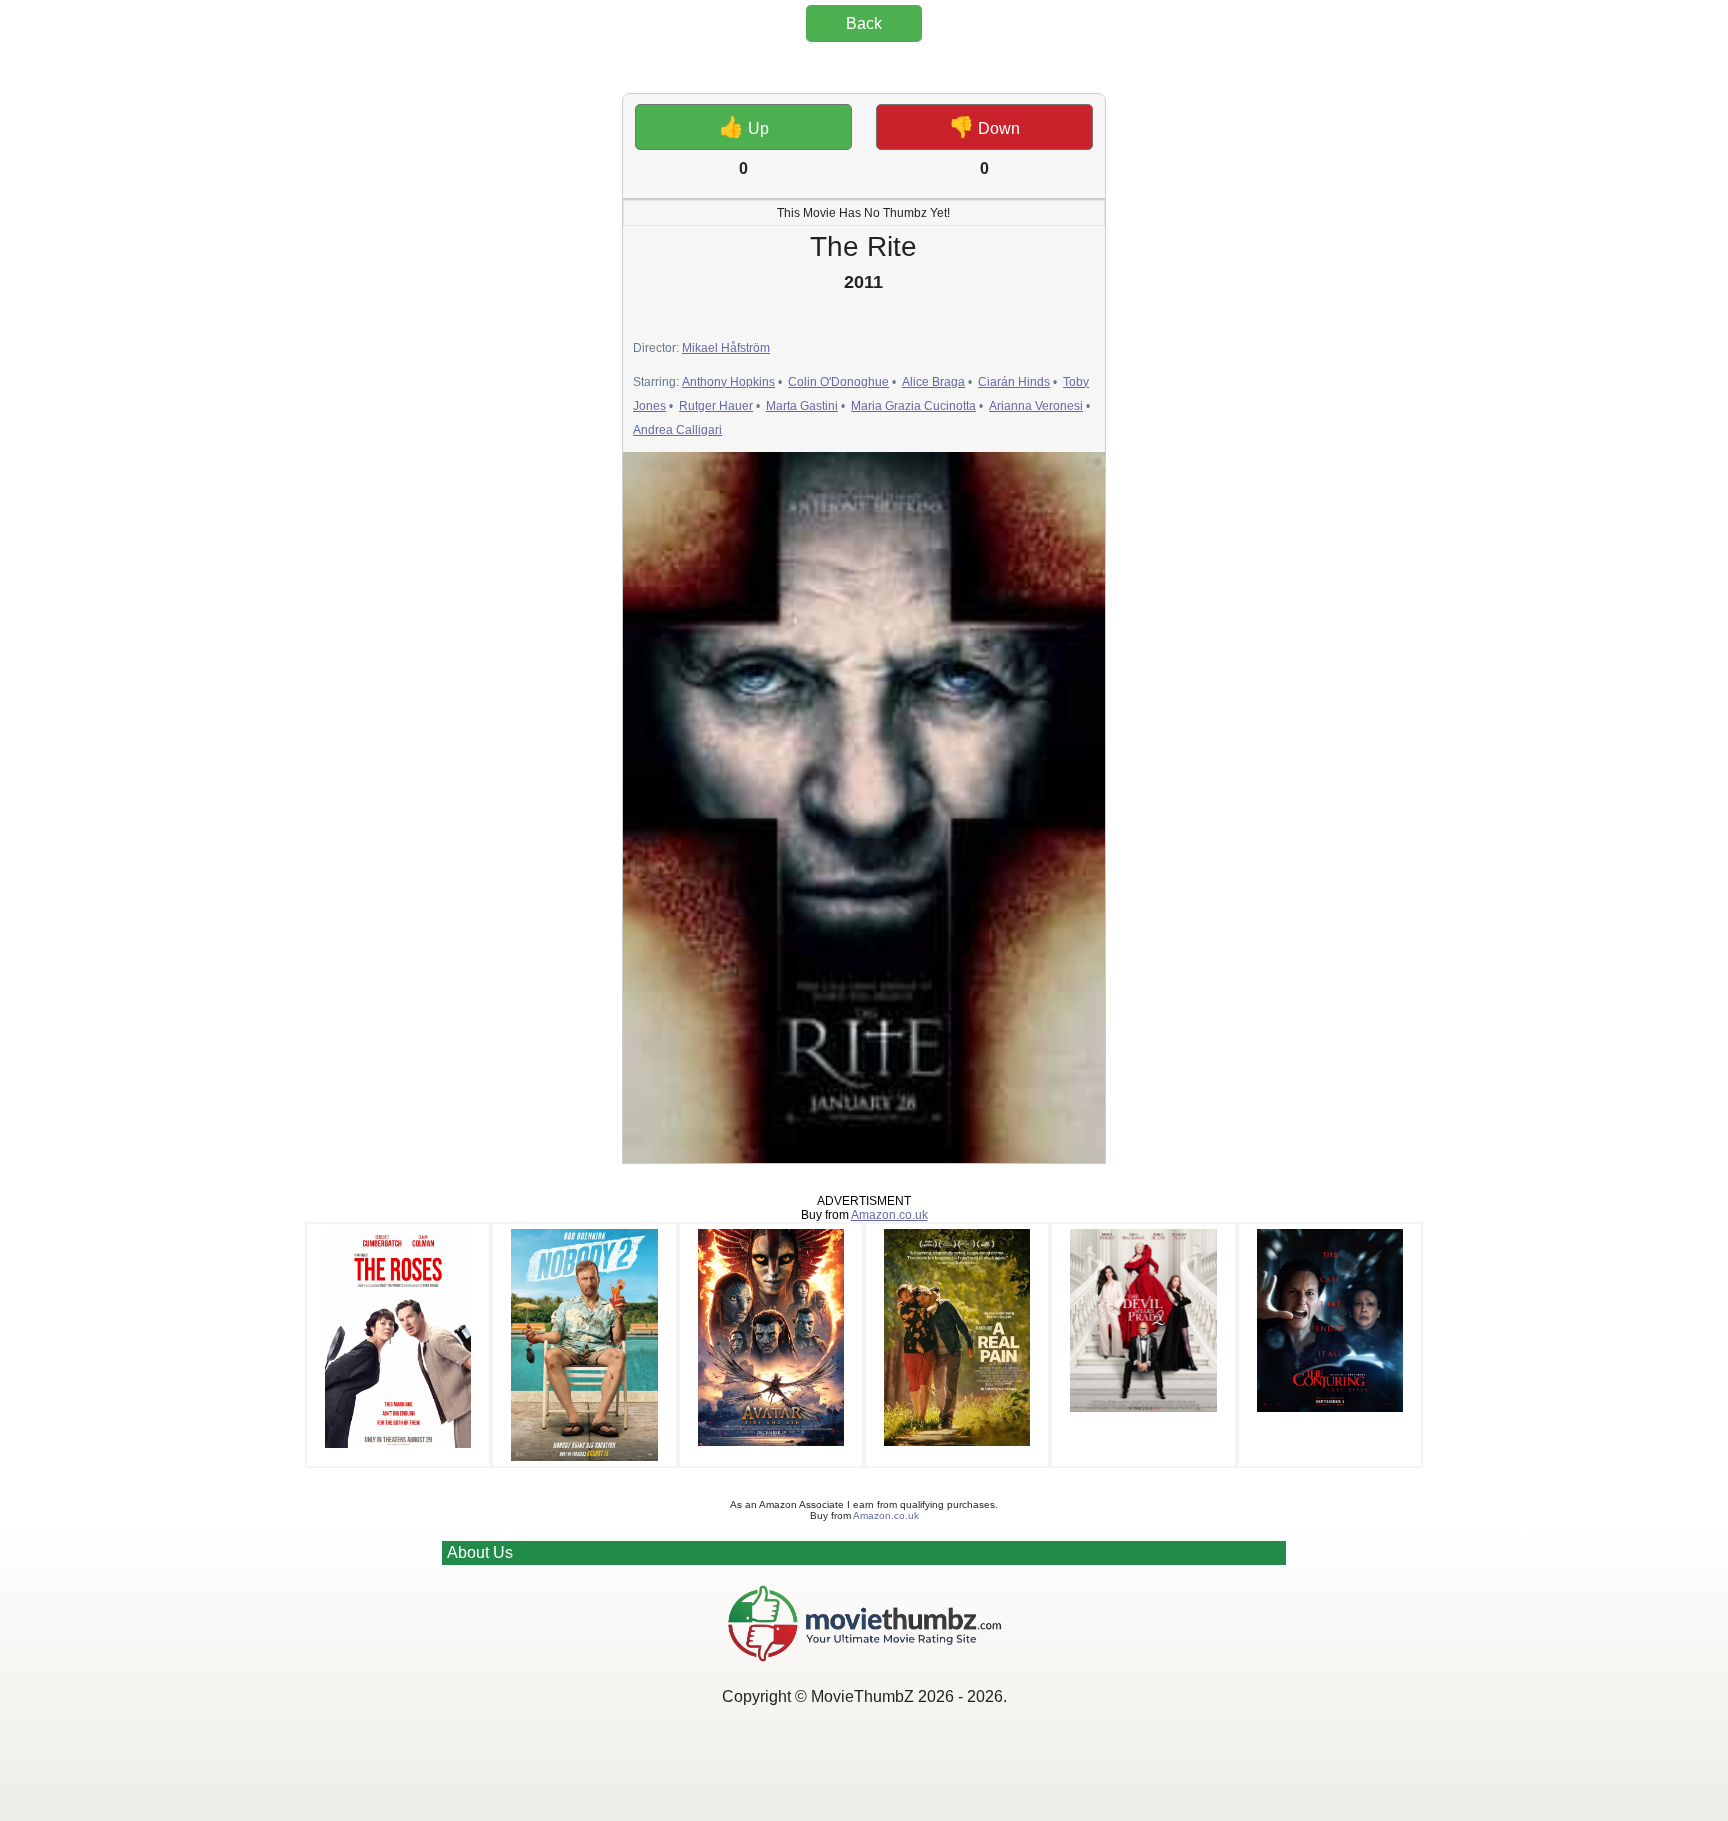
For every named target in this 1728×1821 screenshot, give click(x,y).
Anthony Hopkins (728, 382)
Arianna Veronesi (1036, 406)
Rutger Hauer (716, 406)
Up (744, 127)
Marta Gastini (802, 406)
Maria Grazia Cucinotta (913, 406)
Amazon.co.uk (889, 1215)
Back (864, 23)
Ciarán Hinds (1014, 382)
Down (984, 127)
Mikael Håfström (726, 348)
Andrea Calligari (677, 430)
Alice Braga (933, 382)
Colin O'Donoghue (838, 382)
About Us (480, 1552)
